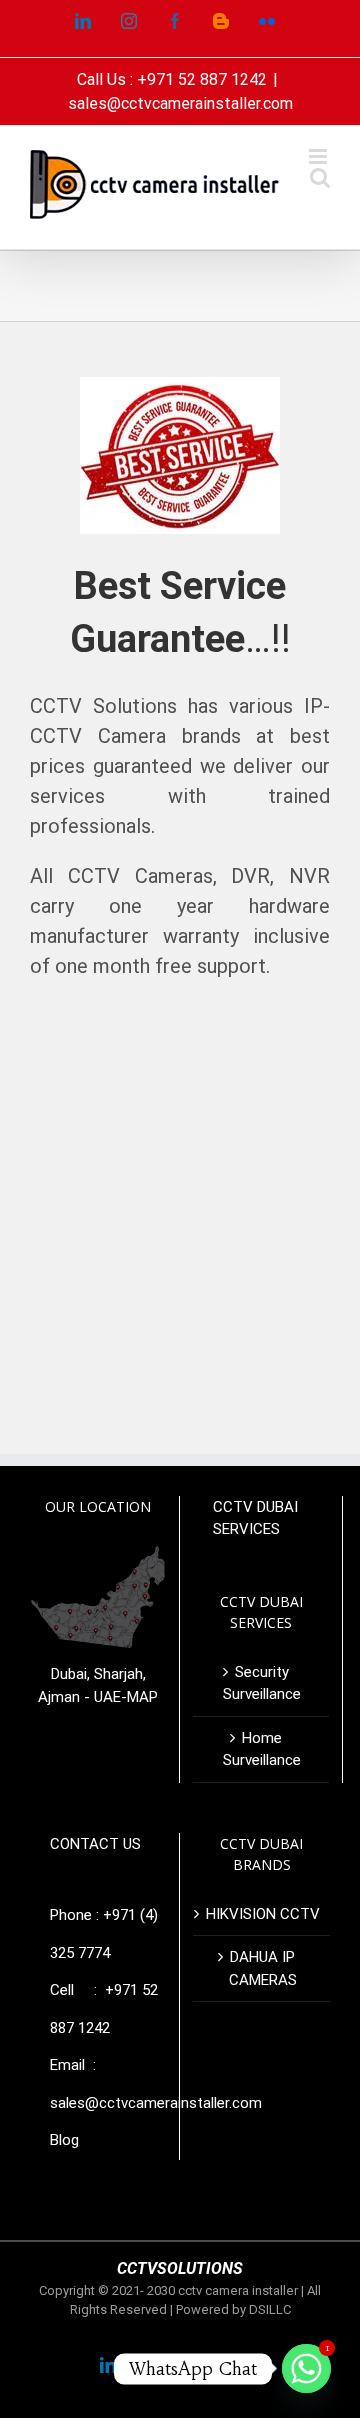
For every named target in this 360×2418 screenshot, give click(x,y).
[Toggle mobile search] (320, 177)
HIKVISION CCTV (263, 1914)
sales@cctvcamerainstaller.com (180, 103)
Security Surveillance (262, 1683)
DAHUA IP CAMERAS (263, 1968)
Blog (64, 2140)
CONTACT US (95, 1844)
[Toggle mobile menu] (319, 156)
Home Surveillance (262, 1749)
